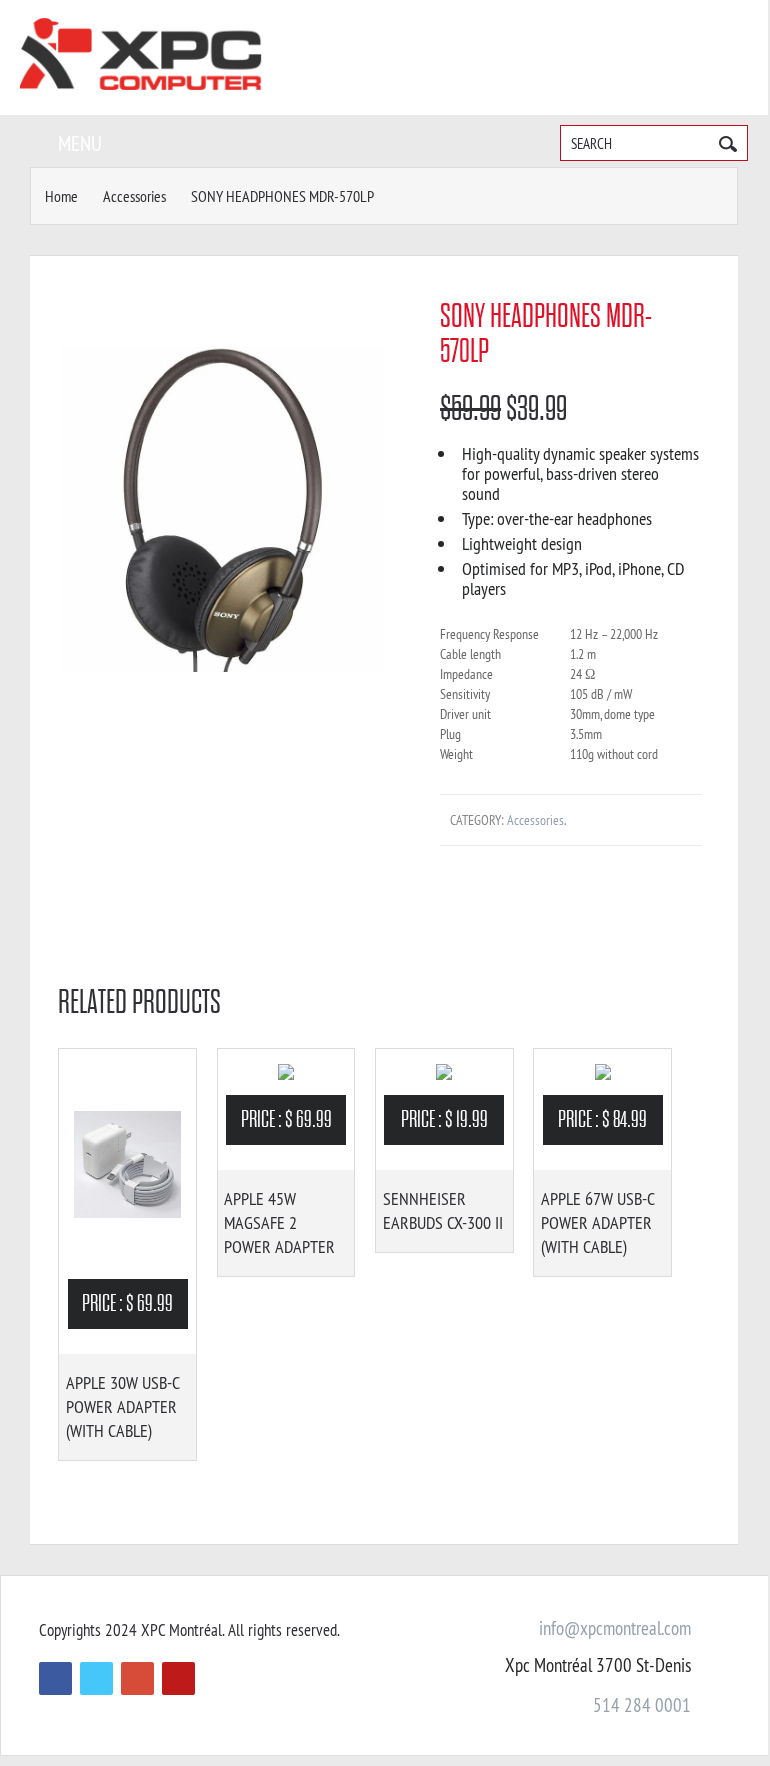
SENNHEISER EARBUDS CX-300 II (443, 1210)
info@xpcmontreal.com (615, 1628)
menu (80, 143)
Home (61, 196)
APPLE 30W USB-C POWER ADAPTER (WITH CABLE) (122, 1406)
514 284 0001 (642, 1705)
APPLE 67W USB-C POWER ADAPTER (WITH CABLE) (597, 1222)
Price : (127, 1303)
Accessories (134, 196)
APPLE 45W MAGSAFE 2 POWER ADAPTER (279, 1222)
